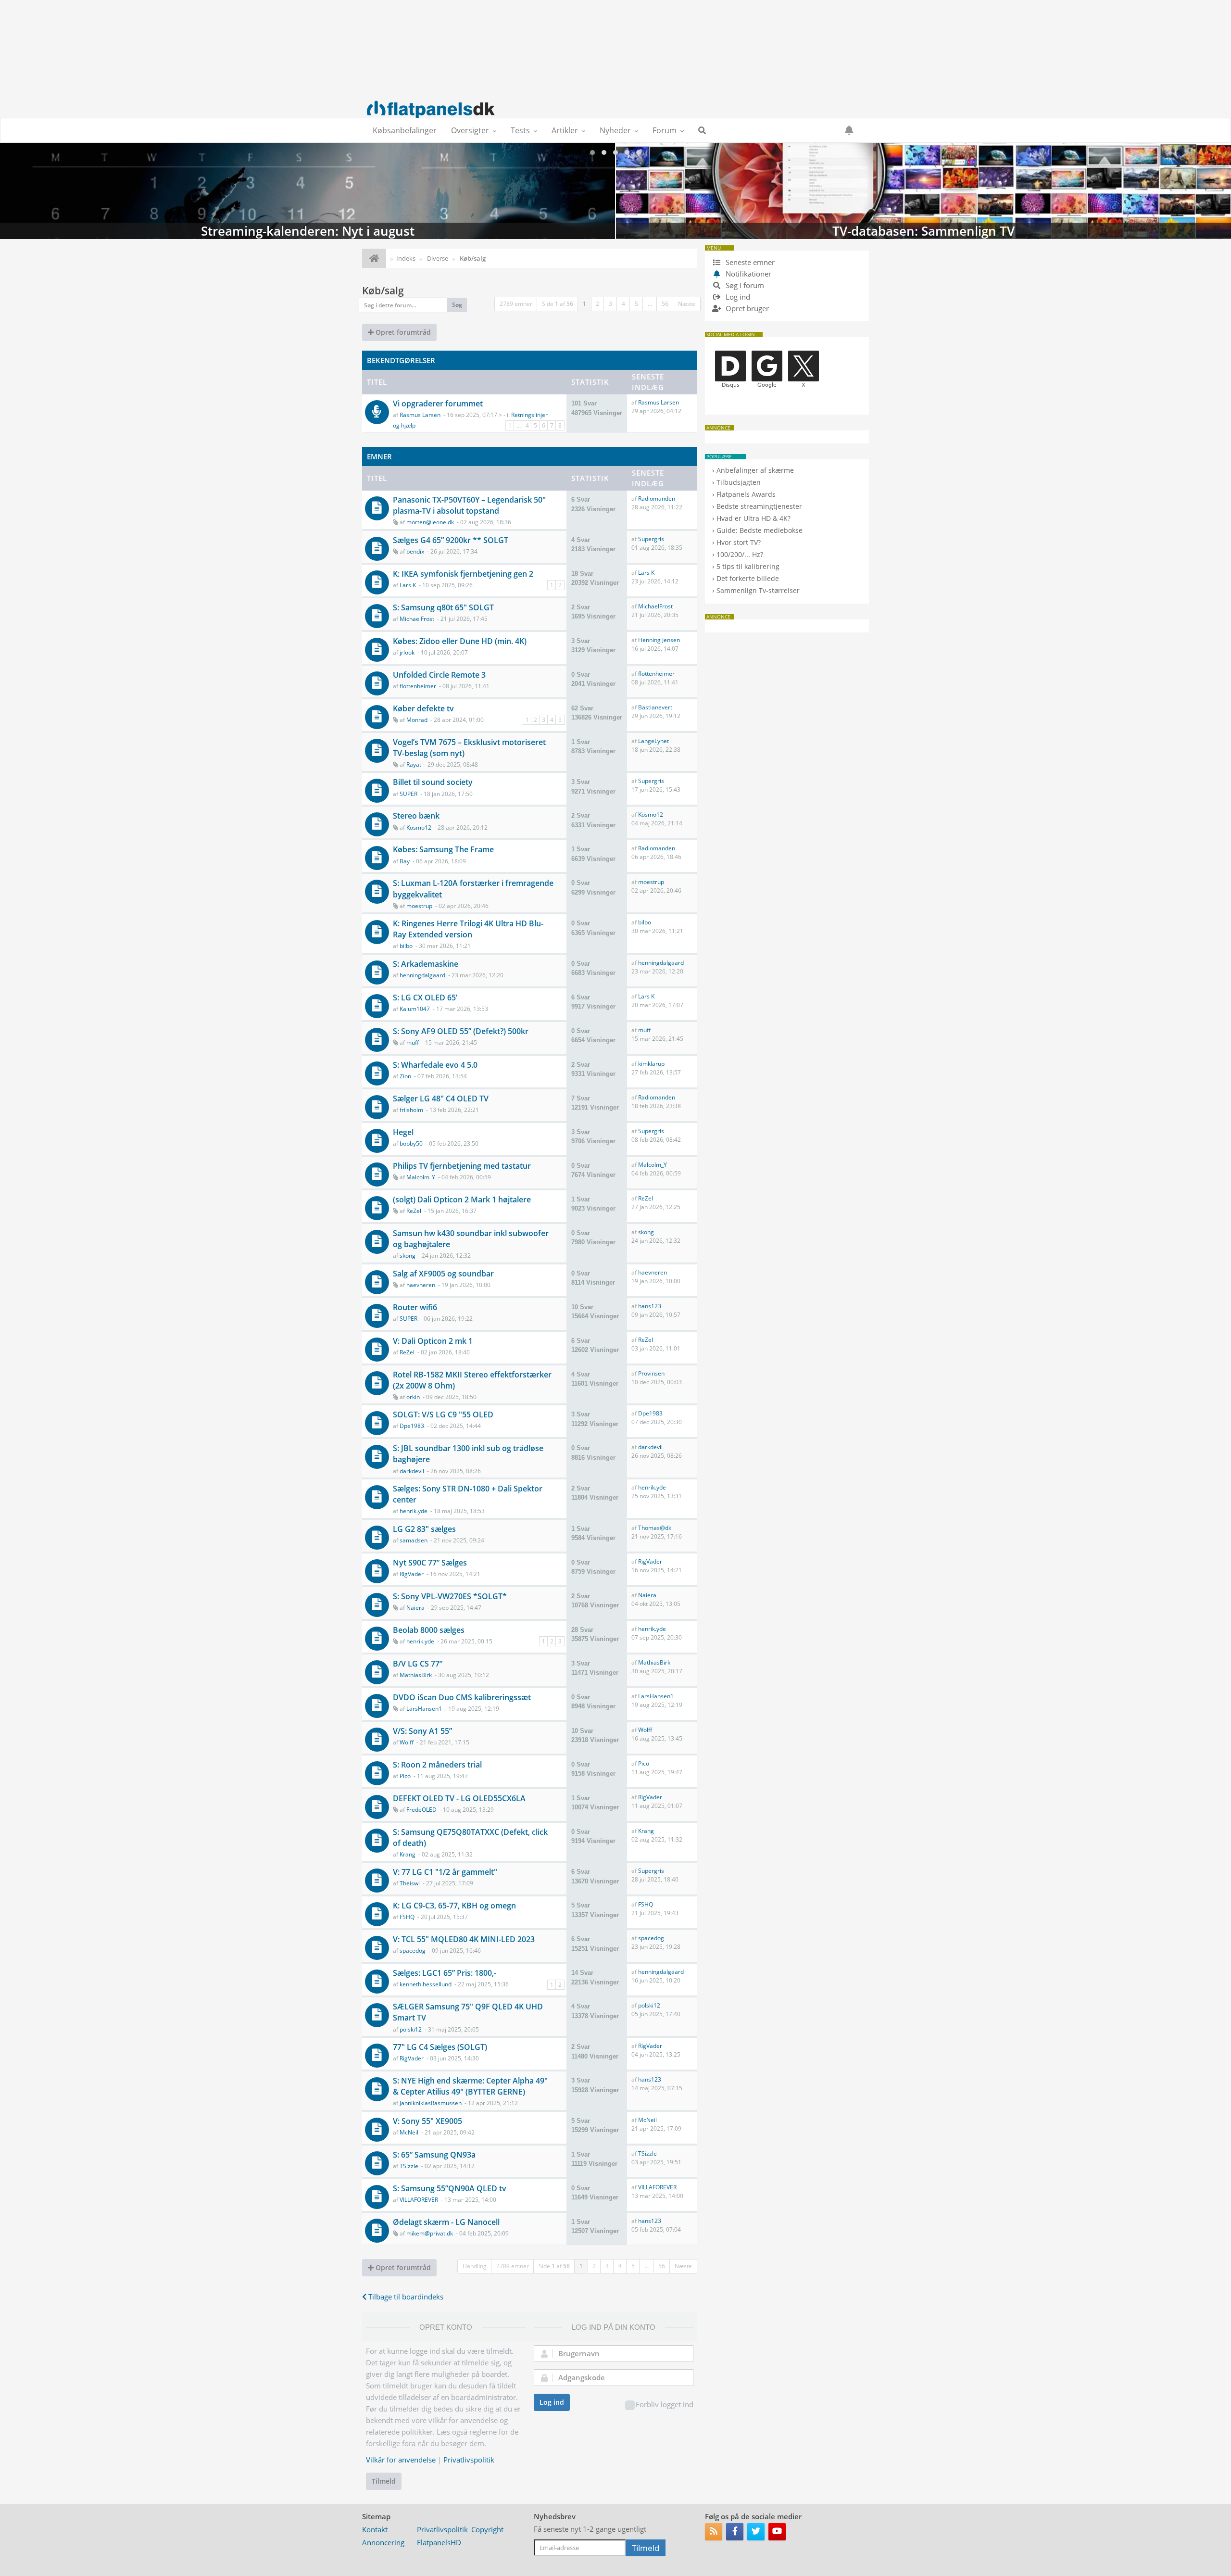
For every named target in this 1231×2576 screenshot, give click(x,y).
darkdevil (412, 1471)
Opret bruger (746, 308)
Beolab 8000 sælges (429, 1630)
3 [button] (610, 304)
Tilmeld (384, 2481)
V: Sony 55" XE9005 (427, 2121)
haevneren (421, 1285)
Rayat (414, 764)
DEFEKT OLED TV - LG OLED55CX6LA (459, 1798)
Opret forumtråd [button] (402, 332)
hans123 (650, 1306)
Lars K (408, 585)
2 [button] (597, 304)
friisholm (411, 1110)
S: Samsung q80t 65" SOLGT (443, 607)
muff (413, 1042)
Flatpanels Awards (746, 494)
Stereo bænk (416, 816)
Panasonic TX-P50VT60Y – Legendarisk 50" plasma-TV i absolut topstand (469, 505)
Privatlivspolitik (469, 2460)
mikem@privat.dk (430, 2233)
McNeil (409, 2132)
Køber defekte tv (423, 708)
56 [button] (665, 304)
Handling (475, 2266)
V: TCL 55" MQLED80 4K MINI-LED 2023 (464, 1939)
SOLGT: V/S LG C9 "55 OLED (443, 1414)
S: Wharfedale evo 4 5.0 (435, 1065)
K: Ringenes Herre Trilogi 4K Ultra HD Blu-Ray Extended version (468, 929)
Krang (408, 1854)
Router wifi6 (415, 1307)
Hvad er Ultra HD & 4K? (754, 518)
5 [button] (636, 304)
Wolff (407, 1742)
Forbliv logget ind (665, 2404)
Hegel (403, 1132)
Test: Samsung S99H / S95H (923, 191)
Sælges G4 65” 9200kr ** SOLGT (451, 540)
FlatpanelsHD (439, 2542)
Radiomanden (657, 499)
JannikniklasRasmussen (431, 2103)
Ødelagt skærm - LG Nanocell (446, 2222)
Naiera (415, 1608)
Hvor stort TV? (739, 542)
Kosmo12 (419, 827)
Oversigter (470, 130)
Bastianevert (655, 707)
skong (408, 1256)
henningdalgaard (422, 975)
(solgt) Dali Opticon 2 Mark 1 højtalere (462, 1200)
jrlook (407, 652)
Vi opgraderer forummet (438, 404)
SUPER (408, 794)
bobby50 (411, 1143)
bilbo (406, 946)
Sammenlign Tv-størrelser (758, 590)
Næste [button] (687, 304)
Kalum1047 (415, 1009)
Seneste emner (749, 262)
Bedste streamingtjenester (759, 506)
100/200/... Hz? (740, 554)
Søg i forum (744, 285)
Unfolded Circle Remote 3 (439, 675)
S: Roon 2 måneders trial (437, 1765)
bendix (415, 551)
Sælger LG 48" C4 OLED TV (441, 1099)
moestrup (419, 906)
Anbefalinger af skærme (755, 470)
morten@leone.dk (430, 522)
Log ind (552, 2402)
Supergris (651, 539)
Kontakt (375, 2529)
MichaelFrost (417, 619)
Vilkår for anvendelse (401, 2460)
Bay (405, 861)
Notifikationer (748, 274)
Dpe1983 (412, 1426)
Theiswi (410, 1883)
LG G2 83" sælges (424, 1529)
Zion (405, 1076)
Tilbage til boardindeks (405, 2297)
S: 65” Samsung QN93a (434, 2155)
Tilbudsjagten (739, 482)
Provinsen (651, 1373)
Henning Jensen (659, 640)
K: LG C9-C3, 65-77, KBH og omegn (454, 1906)
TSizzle (409, 2166)
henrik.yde (414, 1511)
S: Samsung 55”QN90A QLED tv (450, 2188)
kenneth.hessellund (426, 1984)
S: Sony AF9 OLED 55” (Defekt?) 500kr (461, 1031)
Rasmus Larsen (420, 415)
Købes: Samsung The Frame (443, 849)
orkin (413, 1397)
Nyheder (615, 130)
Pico (405, 1776)
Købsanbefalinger (405, 130)
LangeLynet (653, 741)
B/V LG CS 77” (418, 1664)
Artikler (565, 130)
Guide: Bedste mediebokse (760, 530)
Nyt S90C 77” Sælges (430, 1563)
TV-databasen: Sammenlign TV (308, 191)
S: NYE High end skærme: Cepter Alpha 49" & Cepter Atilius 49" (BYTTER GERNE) (470, 2086)
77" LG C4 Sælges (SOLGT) (440, 2047)
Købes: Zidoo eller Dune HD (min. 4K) (460, 641)
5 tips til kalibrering (748, 566)
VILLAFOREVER (419, 2200)
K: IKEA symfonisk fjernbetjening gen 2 (463, 574)
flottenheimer (418, 686)
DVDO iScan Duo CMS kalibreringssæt (462, 1697)
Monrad (417, 720)
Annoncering (383, 2542)
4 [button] (623, 304)
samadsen (414, 1540)
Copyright (487, 2529)
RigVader (412, 1574)
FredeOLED (421, 1810)
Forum (665, 130)
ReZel (414, 1211)
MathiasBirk (416, 1675)
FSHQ (407, 1917)
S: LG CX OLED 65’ (425, 998)
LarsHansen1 (424, 1709)
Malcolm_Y (421, 1177)
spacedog (413, 1951)
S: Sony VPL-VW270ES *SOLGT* (450, 1596)
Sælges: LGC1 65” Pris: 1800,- (445, 1973)
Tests (520, 130)
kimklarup (651, 1064)
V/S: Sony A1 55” (422, 1731)
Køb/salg (383, 290)
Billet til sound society (433, 782)
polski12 (411, 2029)
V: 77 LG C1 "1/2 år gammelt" (445, 1872)
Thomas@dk (655, 1528)
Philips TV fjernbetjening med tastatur (462, 1166)
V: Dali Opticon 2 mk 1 (433, 1341)
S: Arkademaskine (426, 964)
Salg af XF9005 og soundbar (443, 1274)
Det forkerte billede (748, 578)
